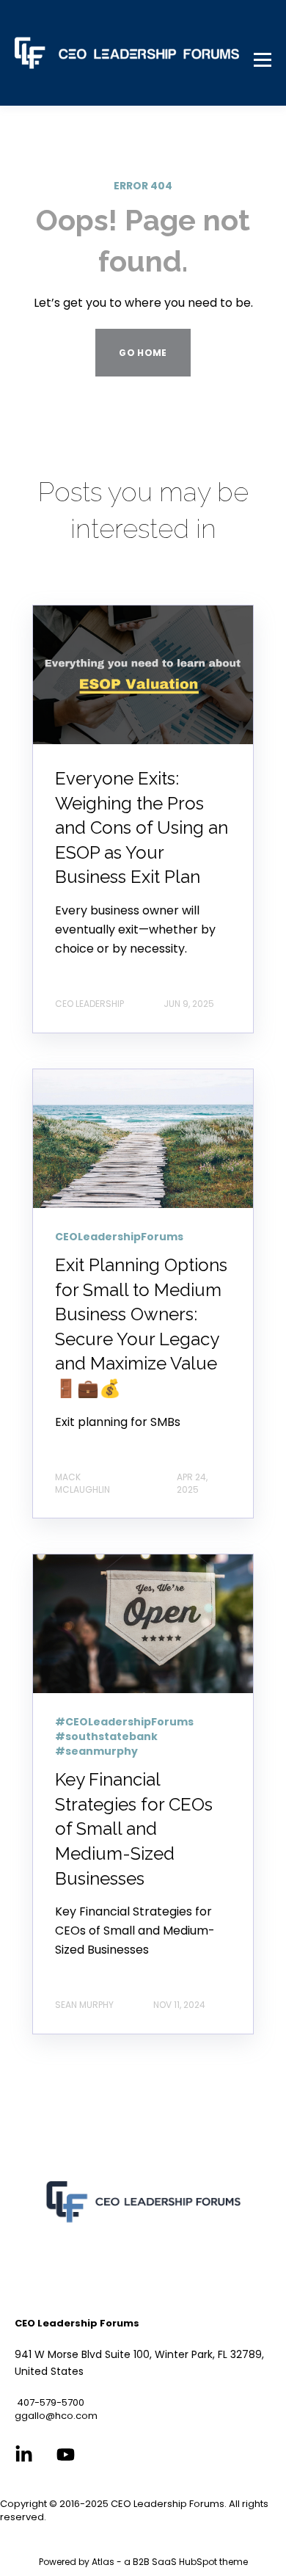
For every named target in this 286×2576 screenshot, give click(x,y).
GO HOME (143, 353)
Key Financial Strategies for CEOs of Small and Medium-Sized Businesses (134, 1829)
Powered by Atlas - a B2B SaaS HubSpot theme (143, 2562)
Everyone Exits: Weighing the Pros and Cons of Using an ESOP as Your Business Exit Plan (142, 827)
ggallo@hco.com (56, 2416)
